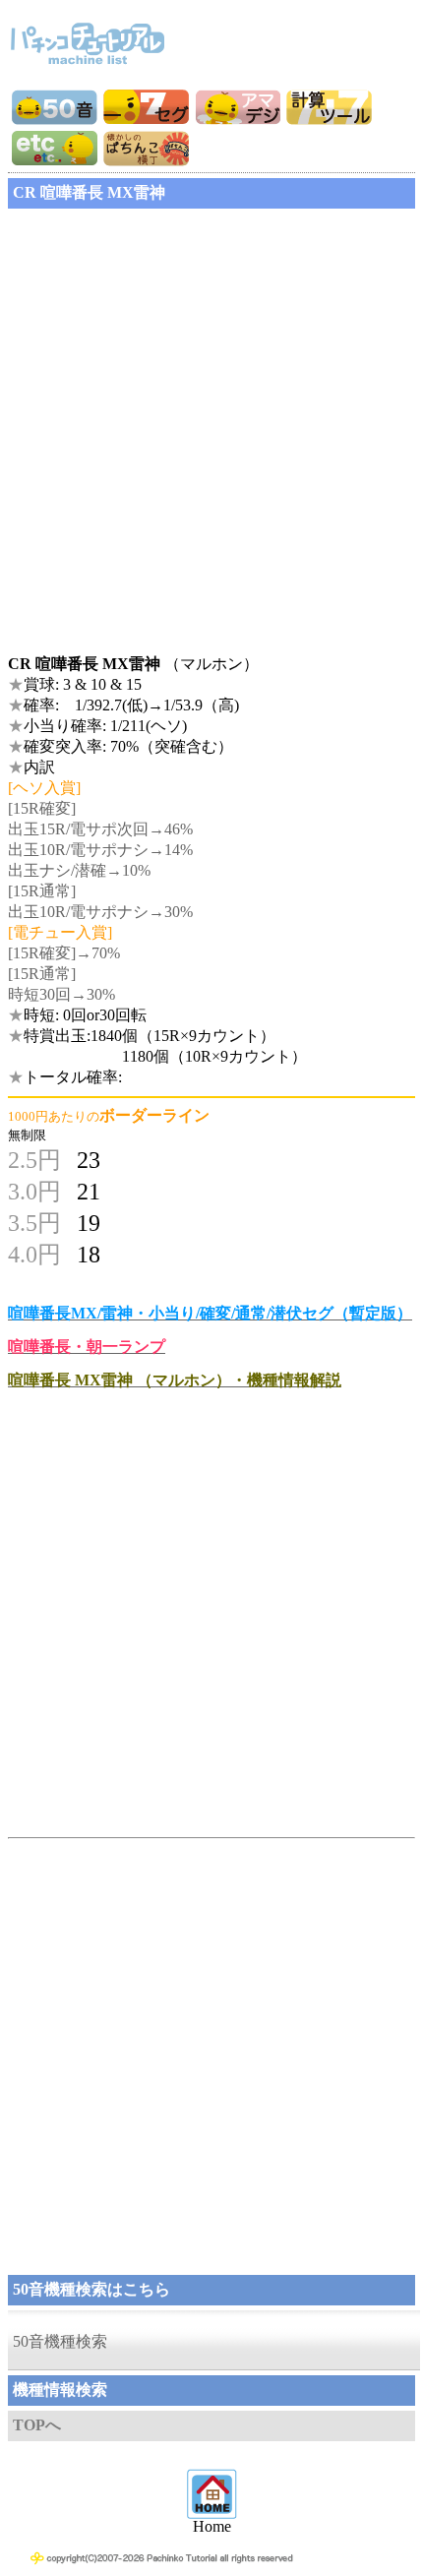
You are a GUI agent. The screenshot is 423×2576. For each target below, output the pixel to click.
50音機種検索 (60, 2341)
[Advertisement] (211, 425)
